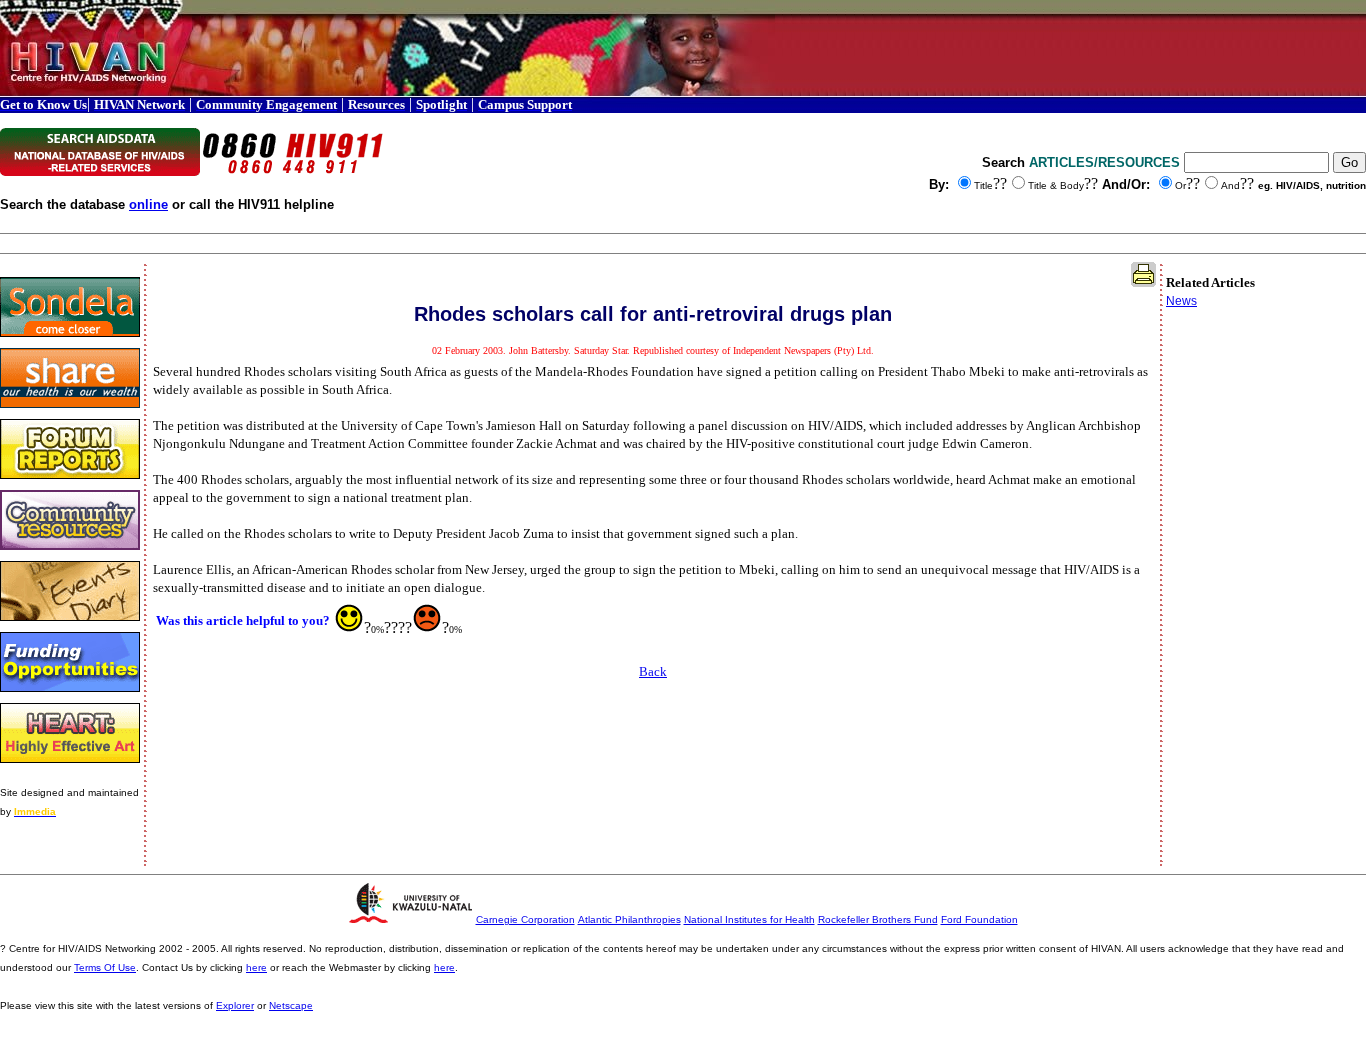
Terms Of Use (105, 967)
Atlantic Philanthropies (629, 919)
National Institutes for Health (749, 919)
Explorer (235, 1005)
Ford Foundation (979, 919)
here (256, 967)
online (148, 204)
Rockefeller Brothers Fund (878, 919)
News (1181, 301)
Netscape (291, 1005)
